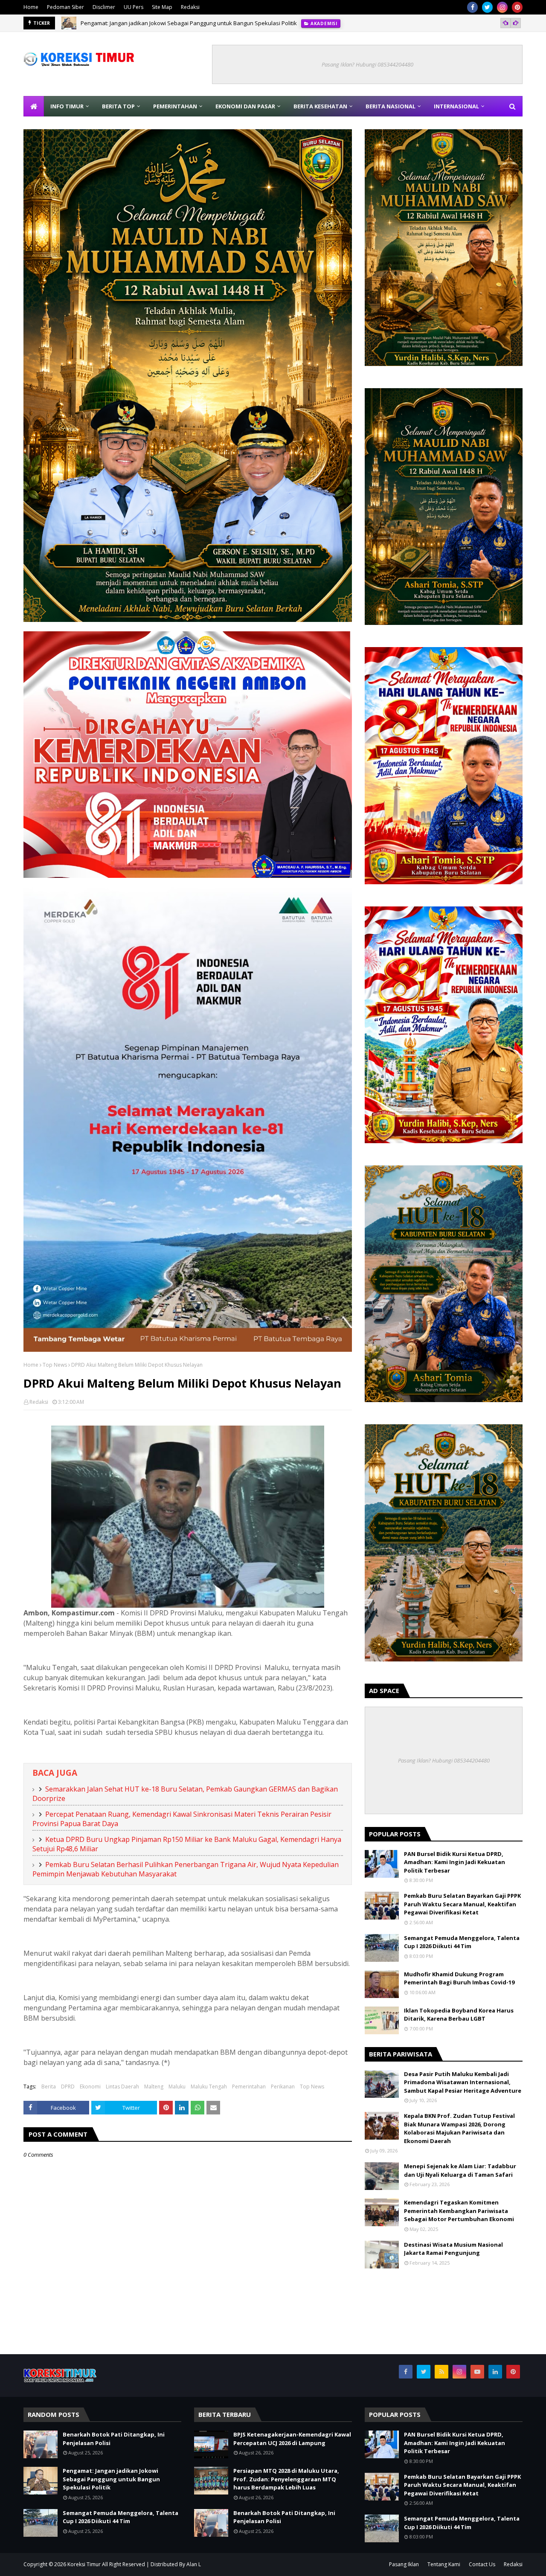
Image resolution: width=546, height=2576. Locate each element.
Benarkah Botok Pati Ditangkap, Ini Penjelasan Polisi (114, 2439)
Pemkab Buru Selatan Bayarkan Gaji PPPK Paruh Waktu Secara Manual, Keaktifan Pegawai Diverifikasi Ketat (462, 1904)
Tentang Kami (444, 2564)
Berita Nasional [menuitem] (391, 106)
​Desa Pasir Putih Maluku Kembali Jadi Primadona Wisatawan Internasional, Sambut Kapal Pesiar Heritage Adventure (463, 2082)
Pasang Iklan (404, 2564)
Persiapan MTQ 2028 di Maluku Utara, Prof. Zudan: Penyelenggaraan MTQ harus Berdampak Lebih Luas (286, 2479)
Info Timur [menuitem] (67, 106)
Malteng (154, 2087)
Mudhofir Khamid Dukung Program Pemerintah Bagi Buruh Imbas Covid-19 (459, 1978)
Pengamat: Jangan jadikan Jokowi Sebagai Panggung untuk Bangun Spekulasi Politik (111, 2479)
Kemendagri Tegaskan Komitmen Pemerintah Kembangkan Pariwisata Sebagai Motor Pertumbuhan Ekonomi (459, 2211)
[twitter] (487, 7)
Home (31, 7)
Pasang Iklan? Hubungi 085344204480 (367, 64)
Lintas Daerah (122, 2087)
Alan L (194, 2564)
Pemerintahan (249, 2087)
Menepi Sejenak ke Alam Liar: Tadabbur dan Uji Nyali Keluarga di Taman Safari (460, 2170)
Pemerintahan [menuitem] (175, 106)
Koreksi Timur (84, 2564)
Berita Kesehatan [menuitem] (320, 106)
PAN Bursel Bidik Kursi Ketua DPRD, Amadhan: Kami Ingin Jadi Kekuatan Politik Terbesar (455, 1862)
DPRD (68, 2087)
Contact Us (482, 2564)
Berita (49, 2087)
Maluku (177, 2087)
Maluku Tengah (209, 2087)
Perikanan (283, 2087)
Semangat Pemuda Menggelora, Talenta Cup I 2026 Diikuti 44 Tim (164, 23)
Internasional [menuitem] (456, 106)
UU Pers (134, 7)
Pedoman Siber (65, 7)
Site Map (162, 7)
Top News (55, 1365)
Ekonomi (90, 2087)
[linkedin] (495, 2372)
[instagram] (502, 7)
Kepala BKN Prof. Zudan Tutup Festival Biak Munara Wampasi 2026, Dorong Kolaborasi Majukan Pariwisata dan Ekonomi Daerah (459, 2128)
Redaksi (190, 7)
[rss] (441, 2372)
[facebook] (472, 7)
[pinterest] (517, 7)
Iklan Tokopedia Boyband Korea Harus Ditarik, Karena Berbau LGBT (459, 2015)
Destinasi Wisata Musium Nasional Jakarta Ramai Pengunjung (453, 2249)
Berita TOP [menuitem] (118, 106)
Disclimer (104, 7)
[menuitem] (34, 106)
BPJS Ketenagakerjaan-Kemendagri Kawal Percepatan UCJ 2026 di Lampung (292, 2439)
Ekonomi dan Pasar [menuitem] (245, 106)
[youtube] (477, 2372)
